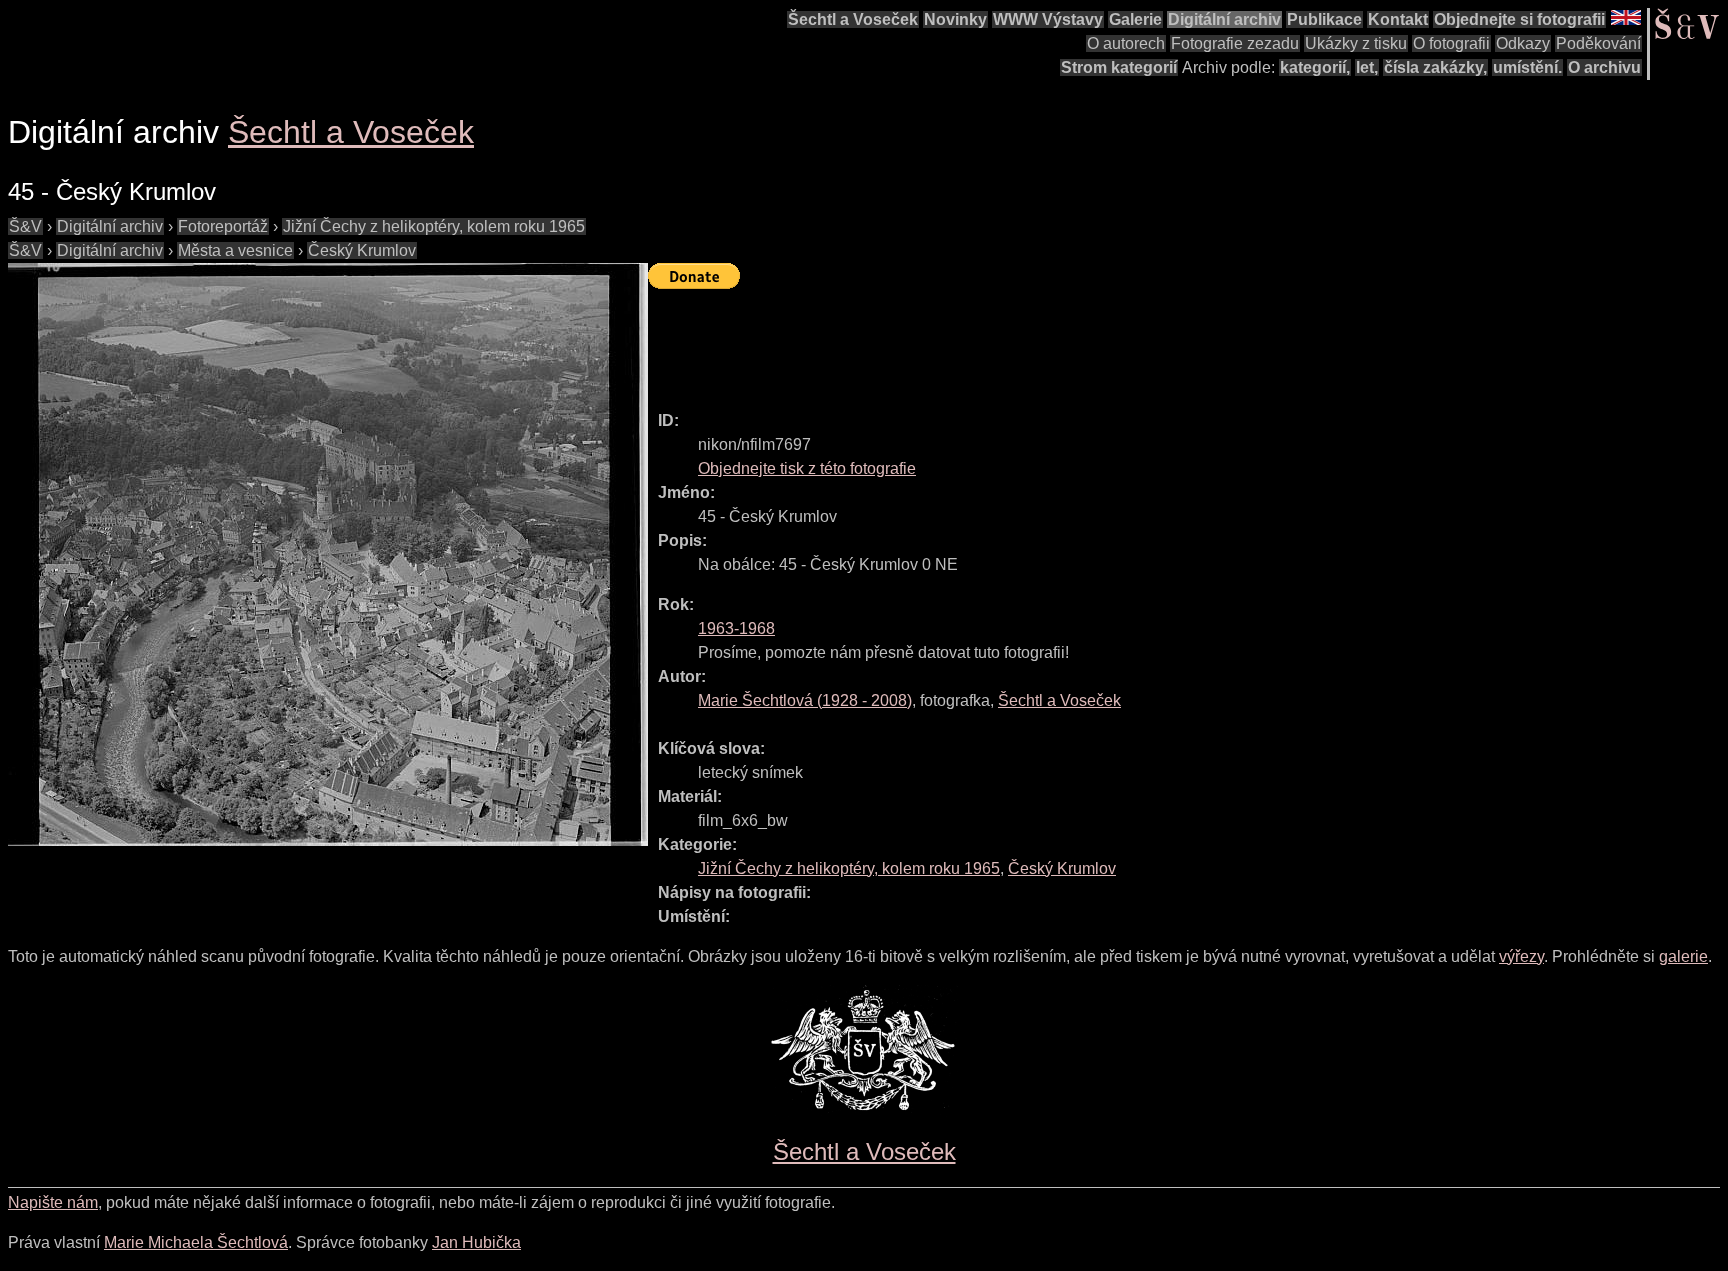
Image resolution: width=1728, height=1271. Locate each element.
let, (1367, 67)
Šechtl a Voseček (853, 19)
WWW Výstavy (1048, 19)
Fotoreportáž (223, 226)
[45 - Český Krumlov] (328, 554)
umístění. (1527, 67)
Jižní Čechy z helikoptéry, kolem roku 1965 (434, 226)
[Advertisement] (1012, 341)
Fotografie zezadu (1235, 43)
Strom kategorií (1119, 67)
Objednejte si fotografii (1519, 19)
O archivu (1604, 67)
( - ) (805, 700)
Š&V (25, 226)
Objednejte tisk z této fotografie (807, 468)
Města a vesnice (235, 250)
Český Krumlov (362, 250)
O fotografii (1451, 43)
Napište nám (53, 1202)
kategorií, (1315, 67)
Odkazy (1523, 43)
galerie (1683, 956)
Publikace (1324, 19)
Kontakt (1398, 19)
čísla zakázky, (1435, 67)
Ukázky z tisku (1356, 43)
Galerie (1135, 19)
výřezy (1521, 956)
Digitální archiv (1224, 19)
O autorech (1126, 43)
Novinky (955, 19)
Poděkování (1598, 43)
